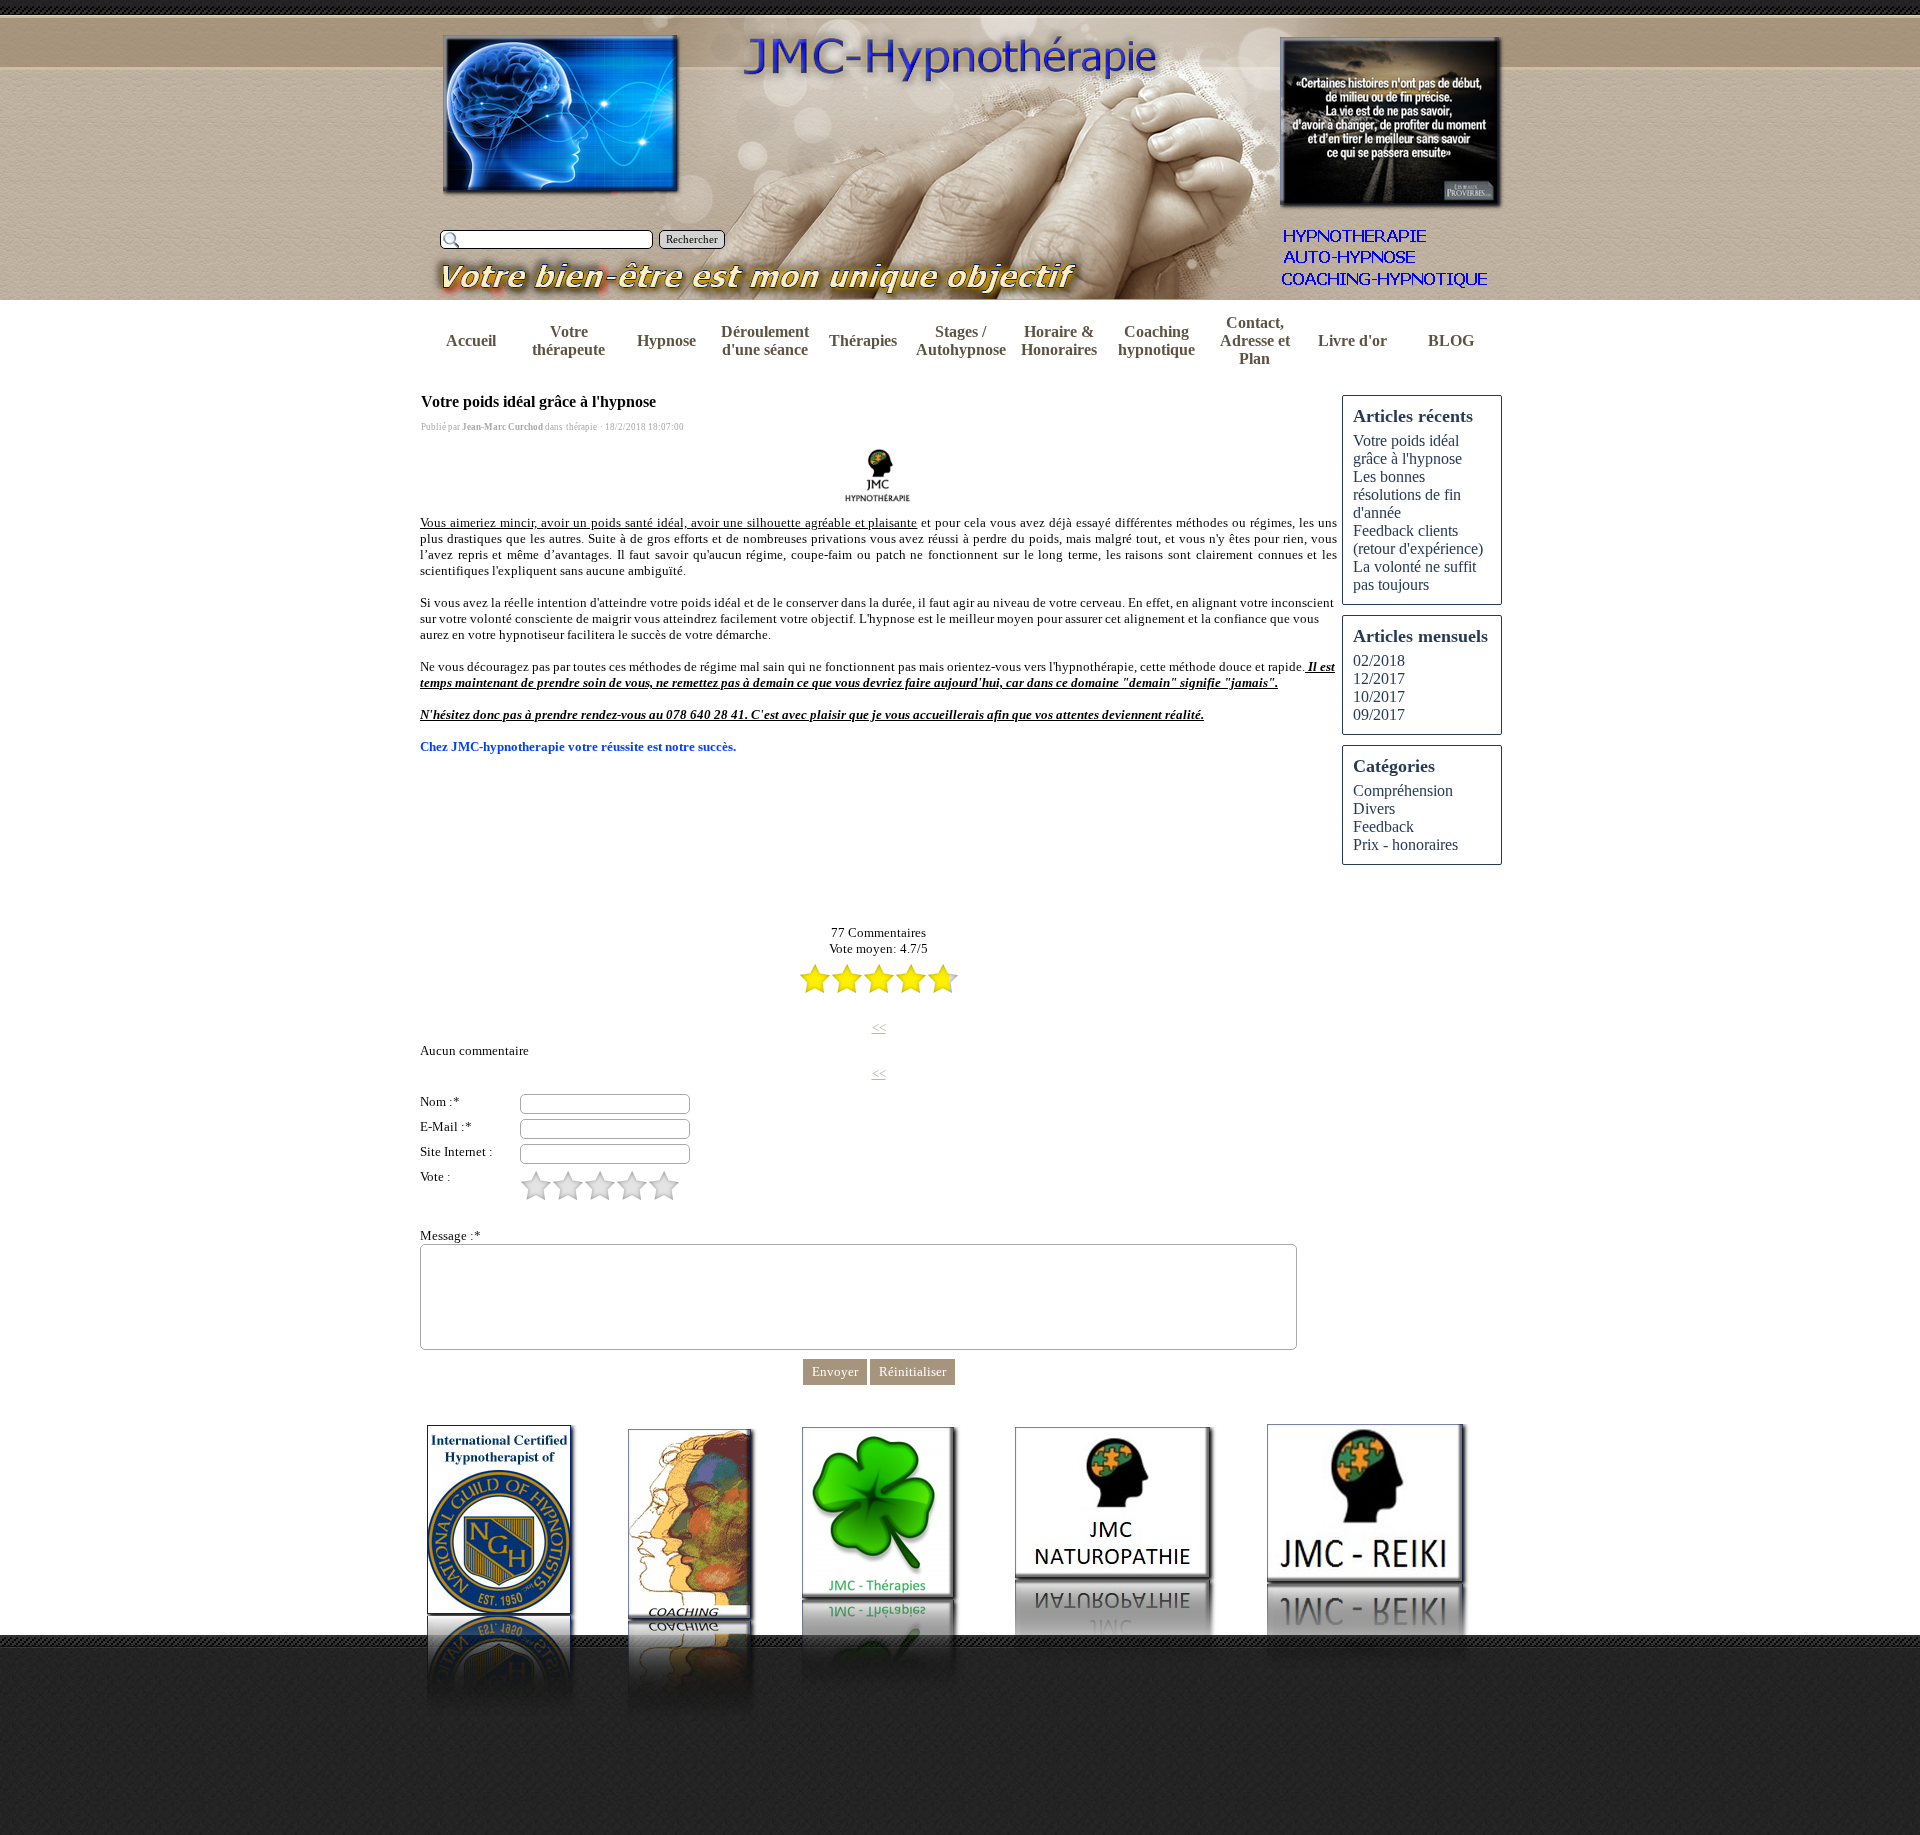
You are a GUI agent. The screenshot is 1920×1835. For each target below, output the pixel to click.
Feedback (1383, 826)
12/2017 (1379, 678)
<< (879, 1027)
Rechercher (692, 239)
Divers (1374, 808)
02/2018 (1379, 660)
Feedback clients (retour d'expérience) (1418, 539)
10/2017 (1379, 696)
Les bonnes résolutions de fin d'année (1407, 494)
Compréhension (1403, 790)
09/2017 (1379, 714)
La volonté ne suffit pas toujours (1414, 575)
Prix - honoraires (1405, 844)
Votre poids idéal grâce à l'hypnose (1407, 449)
